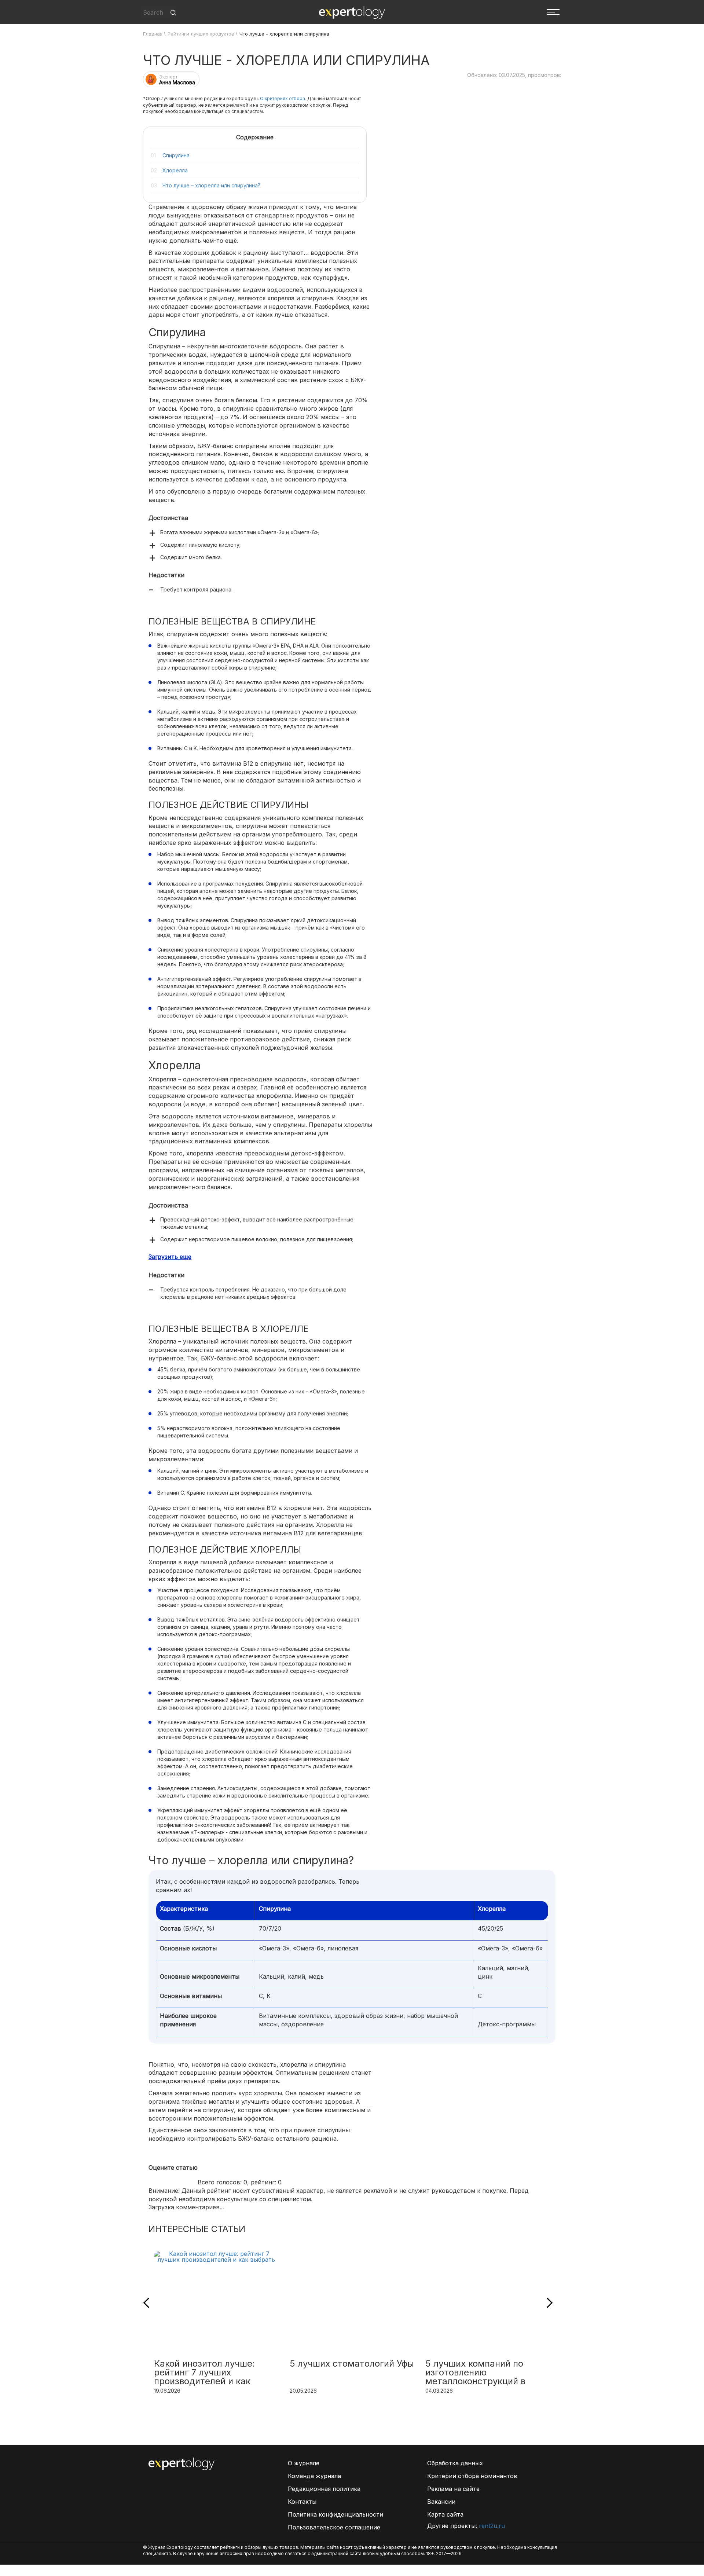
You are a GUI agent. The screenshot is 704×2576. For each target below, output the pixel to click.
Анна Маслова (177, 82)
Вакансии (441, 2502)
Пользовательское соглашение (334, 2527)
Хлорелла (175, 170)
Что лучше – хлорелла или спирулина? (211, 185)
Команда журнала (314, 2476)
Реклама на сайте (453, 2489)
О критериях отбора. (283, 98)
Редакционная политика (324, 2489)
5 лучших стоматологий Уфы (352, 2364)
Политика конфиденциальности (335, 2514)
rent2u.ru (492, 2526)
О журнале (304, 2463)
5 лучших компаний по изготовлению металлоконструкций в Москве (475, 2373)
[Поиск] (173, 13)
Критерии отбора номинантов (472, 2476)
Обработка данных (455, 2463)
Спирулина (176, 155)
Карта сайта (445, 2514)
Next (547, 2302)
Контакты (302, 2502)
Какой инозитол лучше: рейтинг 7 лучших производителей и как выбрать (204, 2373)
